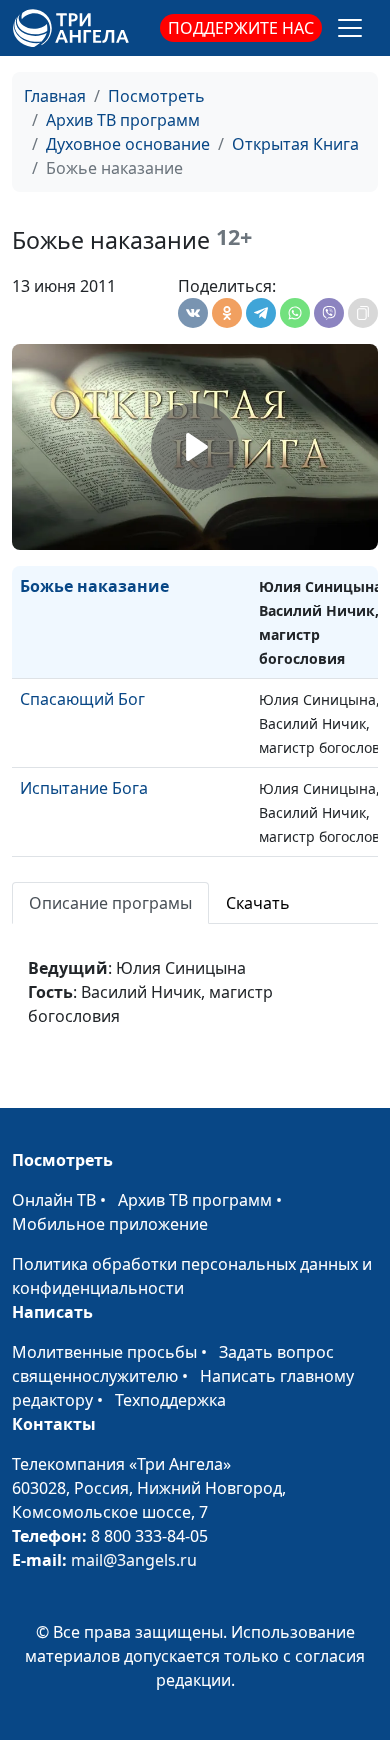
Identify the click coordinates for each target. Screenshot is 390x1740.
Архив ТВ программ (123, 120)
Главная (55, 96)
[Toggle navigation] (350, 28)
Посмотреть (156, 96)
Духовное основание (128, 144)
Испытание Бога (84, 788)
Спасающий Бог (82, 699)
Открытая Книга (295, 144)
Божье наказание (94, 586)
